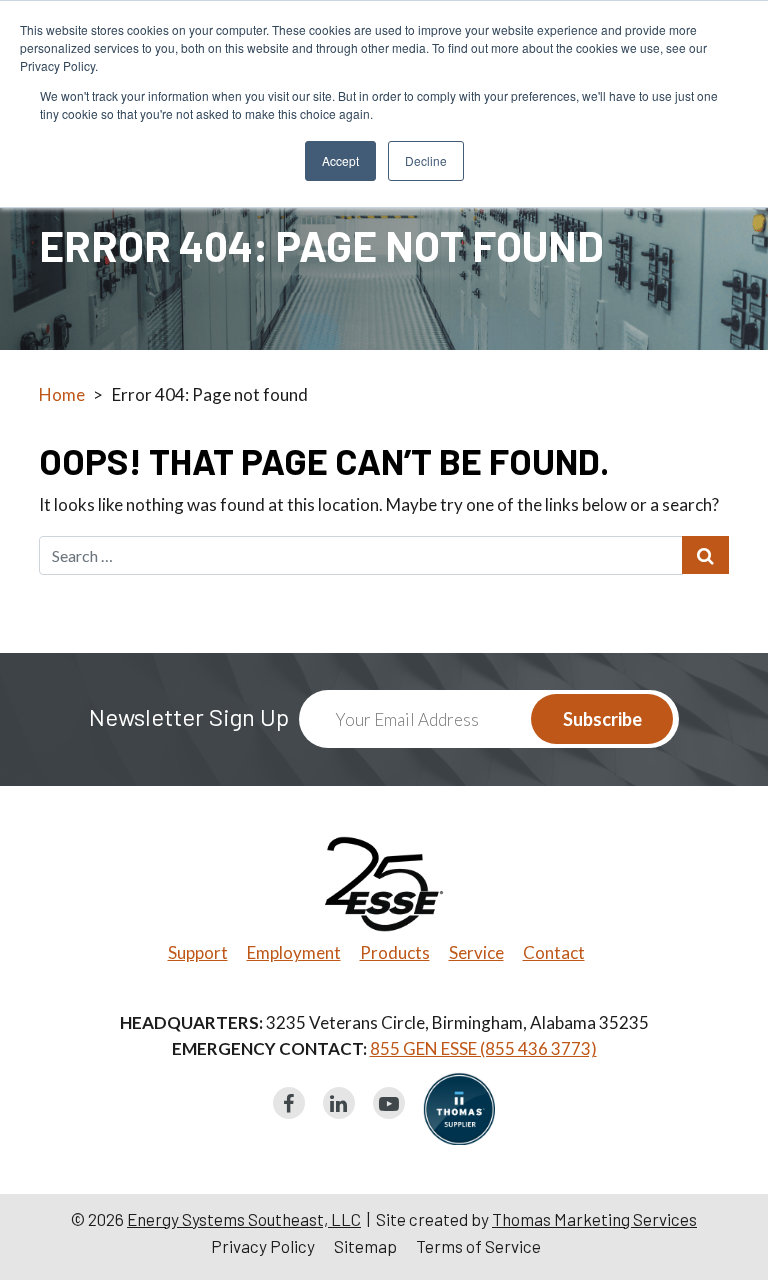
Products (395, 952)
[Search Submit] (705, 555)
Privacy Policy (263, 1246)
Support (198, 952)
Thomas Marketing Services (594, 1219)
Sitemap (365, 1246)
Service (476, 952)
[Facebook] (289, 1103)
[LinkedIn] (339, 1103)
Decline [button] (426, 160)
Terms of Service (478, 1246)
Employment (294, 952)
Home (62, 394)
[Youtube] (389, 1103)
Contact (554, 952)
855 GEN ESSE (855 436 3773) (483, 1048)
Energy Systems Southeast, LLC (244, 1219)
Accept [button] (340, 160)
